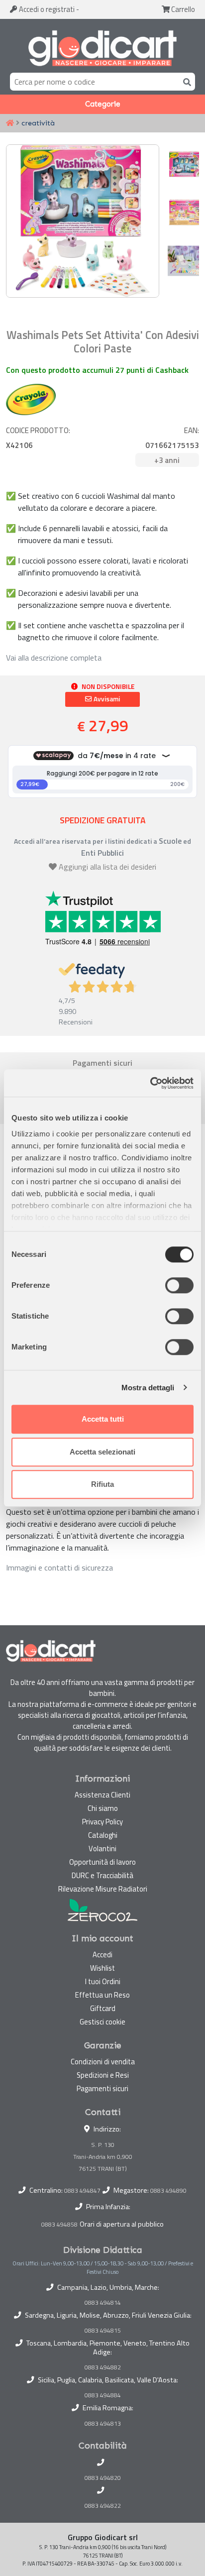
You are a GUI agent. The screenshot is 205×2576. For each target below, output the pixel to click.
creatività (38, 123)
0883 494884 (103, 2395)
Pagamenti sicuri (102, 2088)
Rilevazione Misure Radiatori (103, 1889)
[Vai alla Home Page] (10, 123)
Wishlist (102, 1968)
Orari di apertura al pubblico (122, 2224)
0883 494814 (103, 2303)
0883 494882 (103, 2367)
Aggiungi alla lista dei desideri (107, 867)
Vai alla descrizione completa (54, 658)
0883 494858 (59, 2224)
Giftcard (103, 2008)
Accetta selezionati (102, 1452)
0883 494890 (168, 2190)
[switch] (179, 1285)
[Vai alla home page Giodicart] (102, 48)
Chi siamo (103, 1808)
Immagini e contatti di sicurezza (59, 1568)
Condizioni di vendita (103, 2062)
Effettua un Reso (102, 1995)
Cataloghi (103, 1835)
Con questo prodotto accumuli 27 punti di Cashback (97, 370)
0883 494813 (103, 2424)
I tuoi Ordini (103, 1981)
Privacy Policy (102, 1822)
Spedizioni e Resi (103, 2075)
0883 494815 (103, 2331)
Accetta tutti (103, 1419)
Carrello (182, 9)
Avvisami (106, 699)
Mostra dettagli (148, 1388)
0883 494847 (82, 2190)
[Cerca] (185, 81)
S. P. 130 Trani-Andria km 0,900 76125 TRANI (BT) (103, 2157)
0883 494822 (103, 2506)
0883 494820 (103, 2478)
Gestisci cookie (102, 2022)
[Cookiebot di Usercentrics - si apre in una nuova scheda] (150, 1083)
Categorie (103, 104)
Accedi (46, 9)
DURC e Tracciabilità (102, 1875)
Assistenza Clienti (102, 1795)
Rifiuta (102, 1484)
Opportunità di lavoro (102, 1862)
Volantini (102, 1848)
